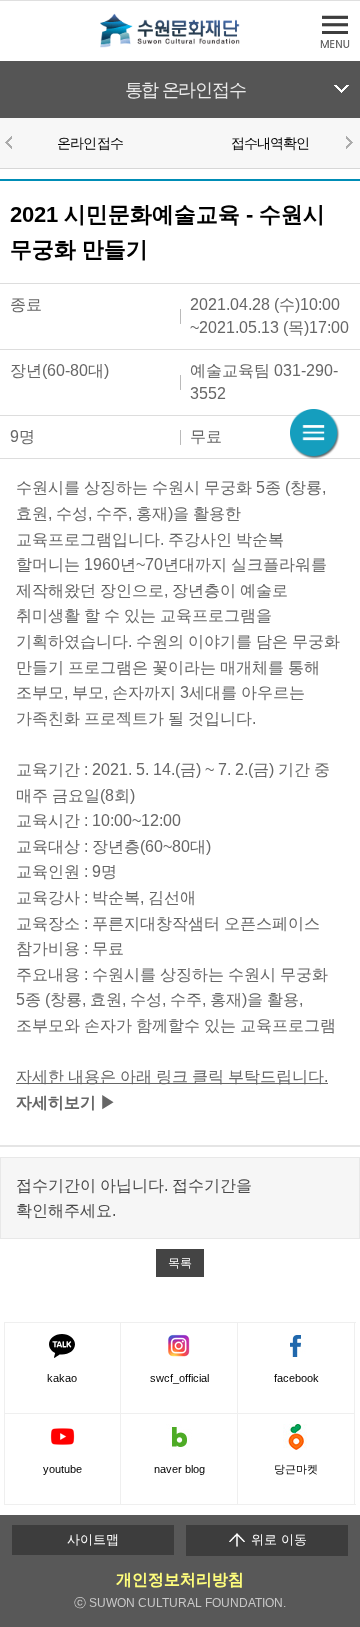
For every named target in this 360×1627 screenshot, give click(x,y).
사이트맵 (93, 1539)
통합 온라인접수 (185, 90)
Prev (12, 142)
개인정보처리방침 (180, 1579)
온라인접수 (90, 143)
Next (348, 142)
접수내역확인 (270, 143)
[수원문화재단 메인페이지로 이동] (180, 43)
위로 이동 (277, 1539)
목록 (180, 1262)
